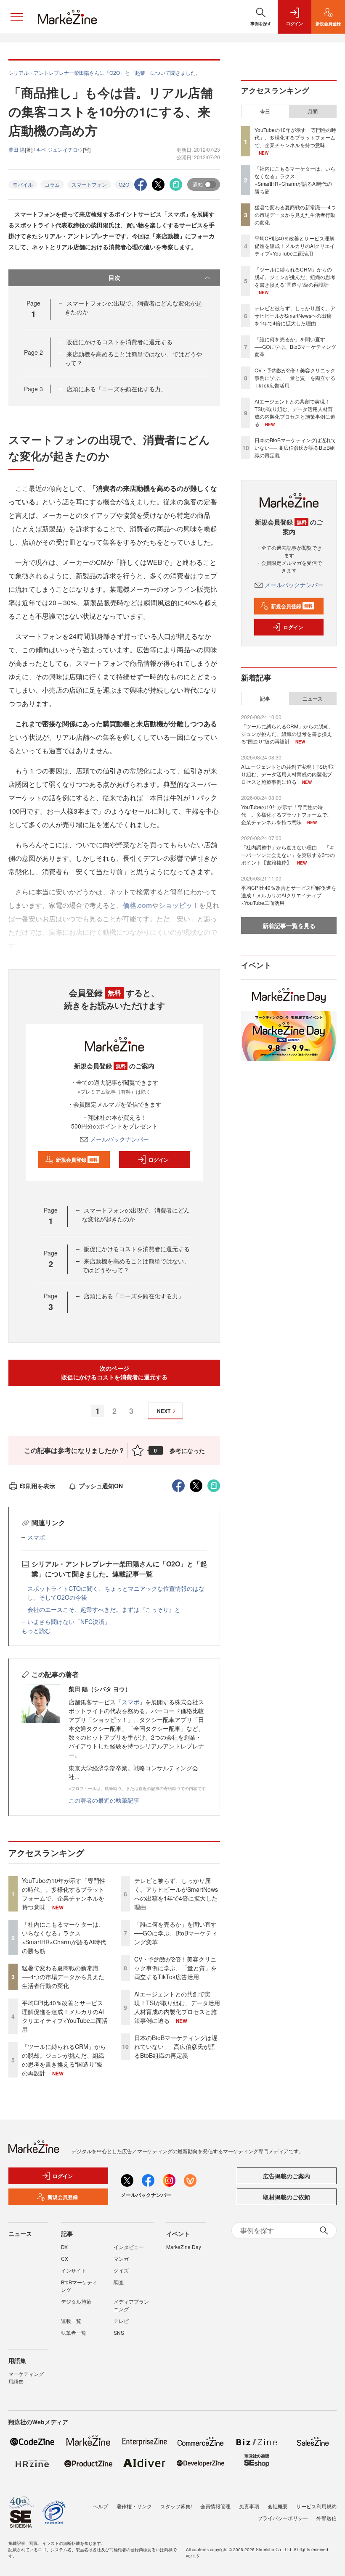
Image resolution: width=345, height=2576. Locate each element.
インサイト (74, 2270)
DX (64, 2247)
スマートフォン (89, 184)
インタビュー (129, 2247)
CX (65, 2258)
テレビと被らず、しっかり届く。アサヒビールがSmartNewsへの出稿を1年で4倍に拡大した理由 (176, 1894)
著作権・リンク (134, 2506)
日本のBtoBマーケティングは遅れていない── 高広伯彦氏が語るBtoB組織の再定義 (176, 2046)
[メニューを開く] (17, 17)
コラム (52, 184)
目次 (114, 277)
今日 (265, 111)
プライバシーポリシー (283, 2518)
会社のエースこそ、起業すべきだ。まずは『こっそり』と (104, 1609)
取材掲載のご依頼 (287, 2197)
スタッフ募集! (176, 2506)
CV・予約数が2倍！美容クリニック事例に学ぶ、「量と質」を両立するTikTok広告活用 (175, 1968)
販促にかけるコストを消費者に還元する (119, 342)
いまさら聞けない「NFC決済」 (69, 1622)
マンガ (121, 2258)
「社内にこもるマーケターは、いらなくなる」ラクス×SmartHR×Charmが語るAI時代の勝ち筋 (64, 1937)
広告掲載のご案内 (287, 2176)
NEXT (164, 1411)
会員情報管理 (215, 2506)
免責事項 (249, 2506)
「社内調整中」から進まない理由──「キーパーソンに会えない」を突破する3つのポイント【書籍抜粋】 (288, 855)
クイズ (121, 2270)
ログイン (159, 1160)
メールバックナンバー (119, 1139)
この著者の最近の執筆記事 (104, 1800)
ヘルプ (101, 2506)
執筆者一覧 (74, 2332)
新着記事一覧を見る (289, 925)
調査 (119, 2282)
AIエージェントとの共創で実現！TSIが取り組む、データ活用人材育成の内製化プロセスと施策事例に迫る (177, 2007)
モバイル (23, 184)
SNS (119, 2332)
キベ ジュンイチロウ (60, 149)
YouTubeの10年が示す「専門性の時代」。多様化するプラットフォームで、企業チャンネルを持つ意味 (64, 1894)
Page (33, 352)
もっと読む (36, 1630)
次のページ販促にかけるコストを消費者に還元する (114, 1372)
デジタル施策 (76, 2301)
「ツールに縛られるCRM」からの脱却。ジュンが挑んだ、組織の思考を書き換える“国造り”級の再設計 (64, 2060)
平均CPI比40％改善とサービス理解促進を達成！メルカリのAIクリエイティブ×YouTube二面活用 (65, 2016)
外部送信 (326, 2518)
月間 (313, 111)
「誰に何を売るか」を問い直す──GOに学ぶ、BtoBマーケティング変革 (176, 1933)
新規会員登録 (77, 1160)
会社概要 (278, 2506)
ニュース (313, 699)
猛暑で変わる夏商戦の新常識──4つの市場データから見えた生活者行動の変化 (63, 1977)
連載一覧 (71, 2321)
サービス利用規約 (316, 2506)
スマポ (36, 1537)
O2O (124, 184)
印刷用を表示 (37, 1486)
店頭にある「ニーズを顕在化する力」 (117, 389)
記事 (265, 699)
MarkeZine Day (184, 2247)
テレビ (121, 2321)
